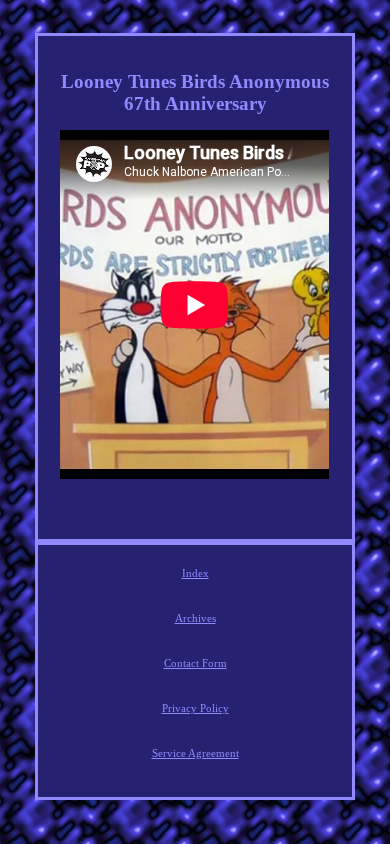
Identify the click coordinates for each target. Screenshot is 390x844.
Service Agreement (195, 753)
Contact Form (195, 663)
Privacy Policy (195, 708)
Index (195, 573)
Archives (195, 618)
